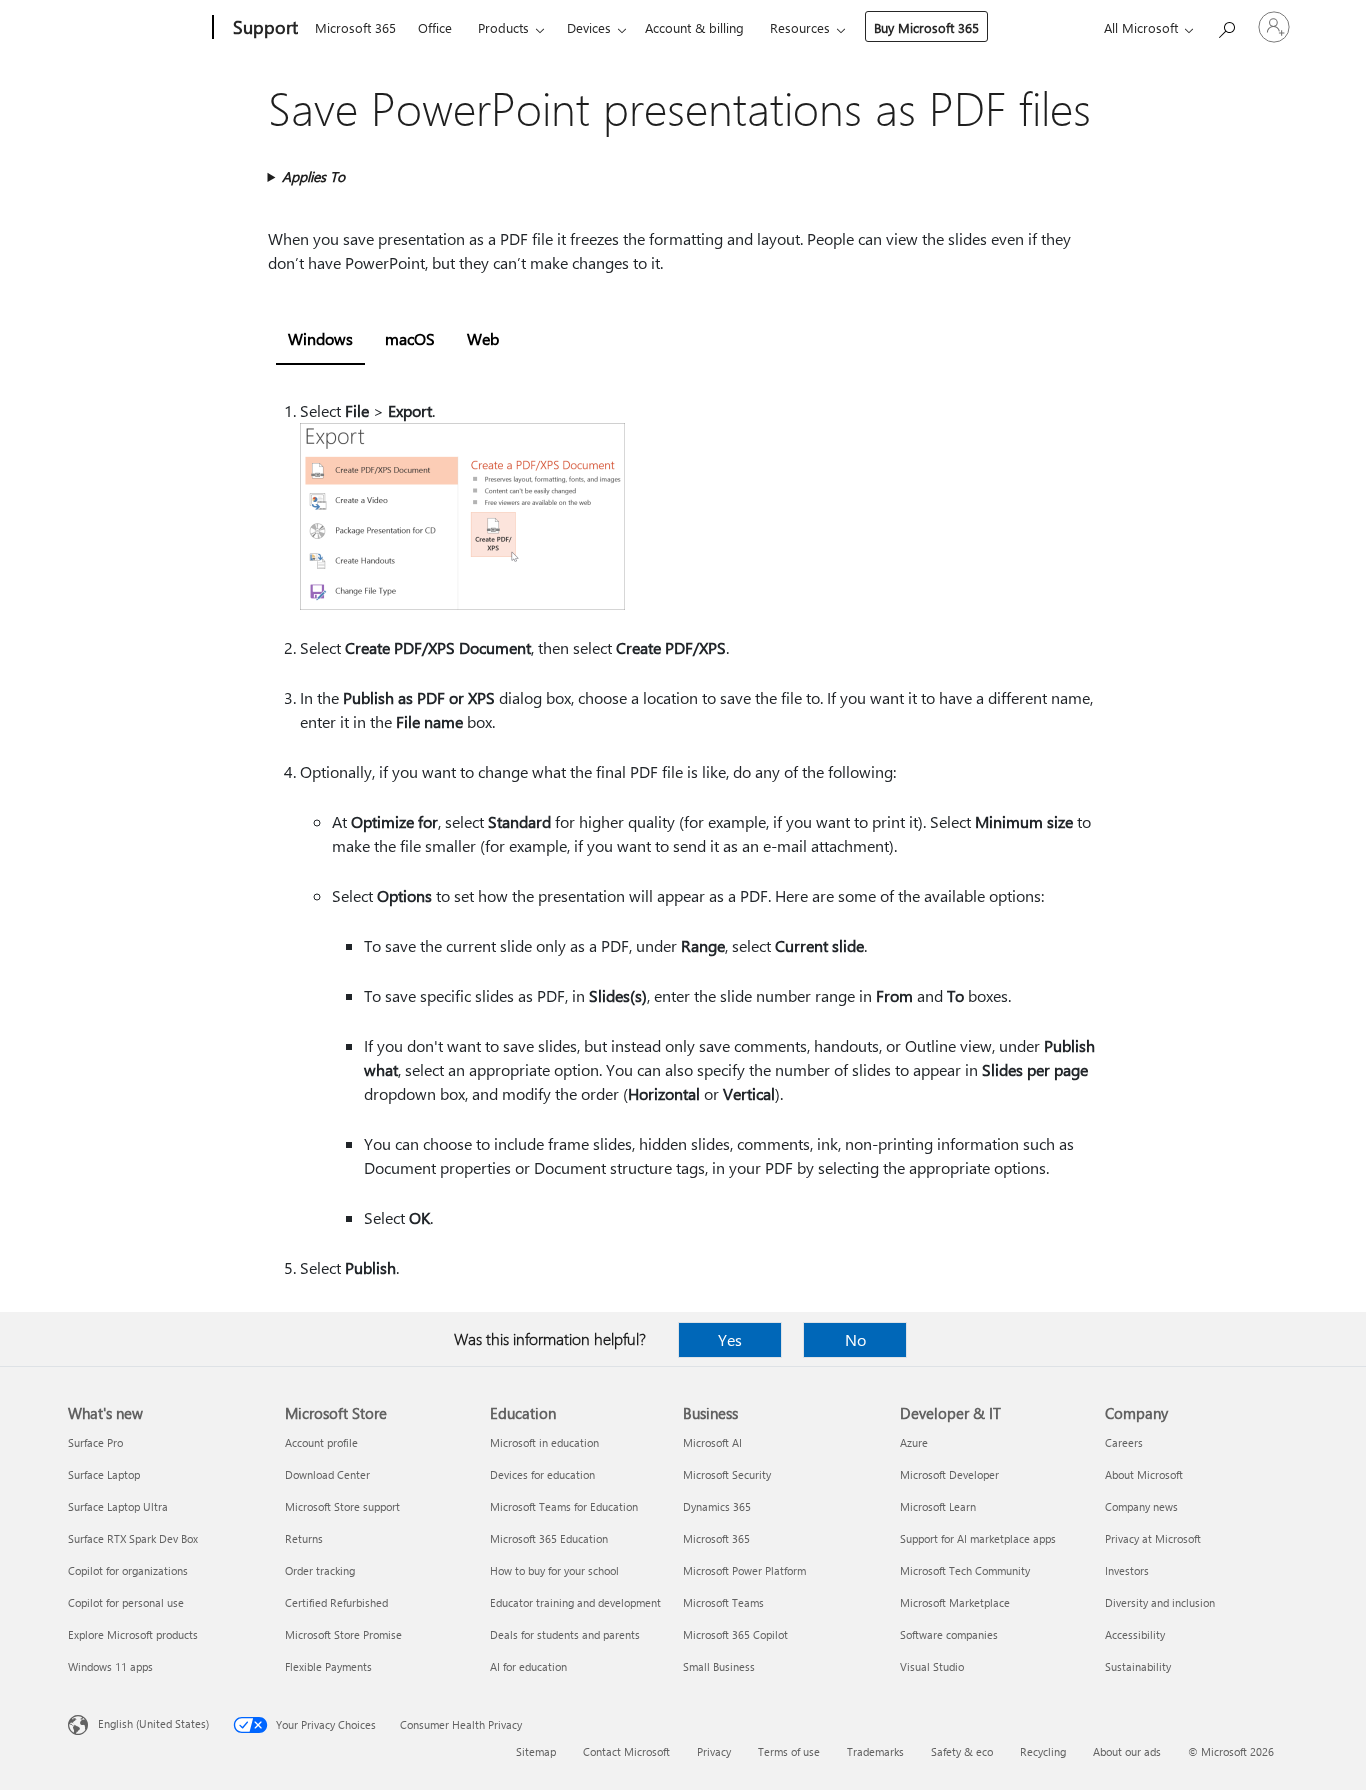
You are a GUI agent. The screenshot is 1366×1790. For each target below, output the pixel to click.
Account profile (321, 1442)
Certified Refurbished (336, 1602)
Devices (589, 27)
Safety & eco (962, 1751)
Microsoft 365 (355, 27)
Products (503, 27)
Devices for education (542, 1474)
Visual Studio (932, 1666)
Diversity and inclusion (1160, 1602)
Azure (914, 1442)
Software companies (949, 1634)
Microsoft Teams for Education (564, 1506)
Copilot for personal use (126, 1602)
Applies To (313, 176)
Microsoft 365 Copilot (735, 1634)
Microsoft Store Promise (343, 1634)
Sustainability (1138, 1666)
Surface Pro (95, 1442)
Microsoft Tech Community (965, 1570)
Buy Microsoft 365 (926, 27)
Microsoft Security (727, 1474)
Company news (1141, 1506)
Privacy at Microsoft (1153, 1538)
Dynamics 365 (717, 1506)
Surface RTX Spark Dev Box (133, 1538)
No (855, 1339)
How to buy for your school (554, 1570)
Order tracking (320, 1570)
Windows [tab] (320, 338)
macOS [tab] (410, 338)
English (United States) (153, 1723)
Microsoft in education (544, 1442)
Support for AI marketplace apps (978, 1538)
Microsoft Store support (342, 1506)
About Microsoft (1144, 1474)
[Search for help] (1226, 25)
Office (435, 27)
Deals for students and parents (565, 1634)
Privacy (714, 1751)
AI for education (528, 1666)
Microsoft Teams (723, 1602)
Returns (304, 1538)
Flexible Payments (328, 1666)
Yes (730, 1339)
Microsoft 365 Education (549, 1538)
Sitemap (536, 1751)
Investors (1127, 1570)
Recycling (1043, 1751)
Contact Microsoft (626, 1751)
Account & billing (694, 27)
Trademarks (875, 1751)
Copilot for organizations (128, 1570)
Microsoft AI (712, 1442)
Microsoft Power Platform (744, 1570)
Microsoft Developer (949, 1474)
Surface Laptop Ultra (118, 1506)
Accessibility (1135, 1634)
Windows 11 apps (110, 1666)
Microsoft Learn (938, 1506)
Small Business (719, 1666)
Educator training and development (575, 1602)
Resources (800, 27)
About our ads (1127, 1751)
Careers (1124, 1442)
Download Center (327, 1474)
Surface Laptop (104, 1474)
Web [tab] (483, 338)
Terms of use (789, 1751)
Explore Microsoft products (133, 1634)
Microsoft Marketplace (955, 1602)
